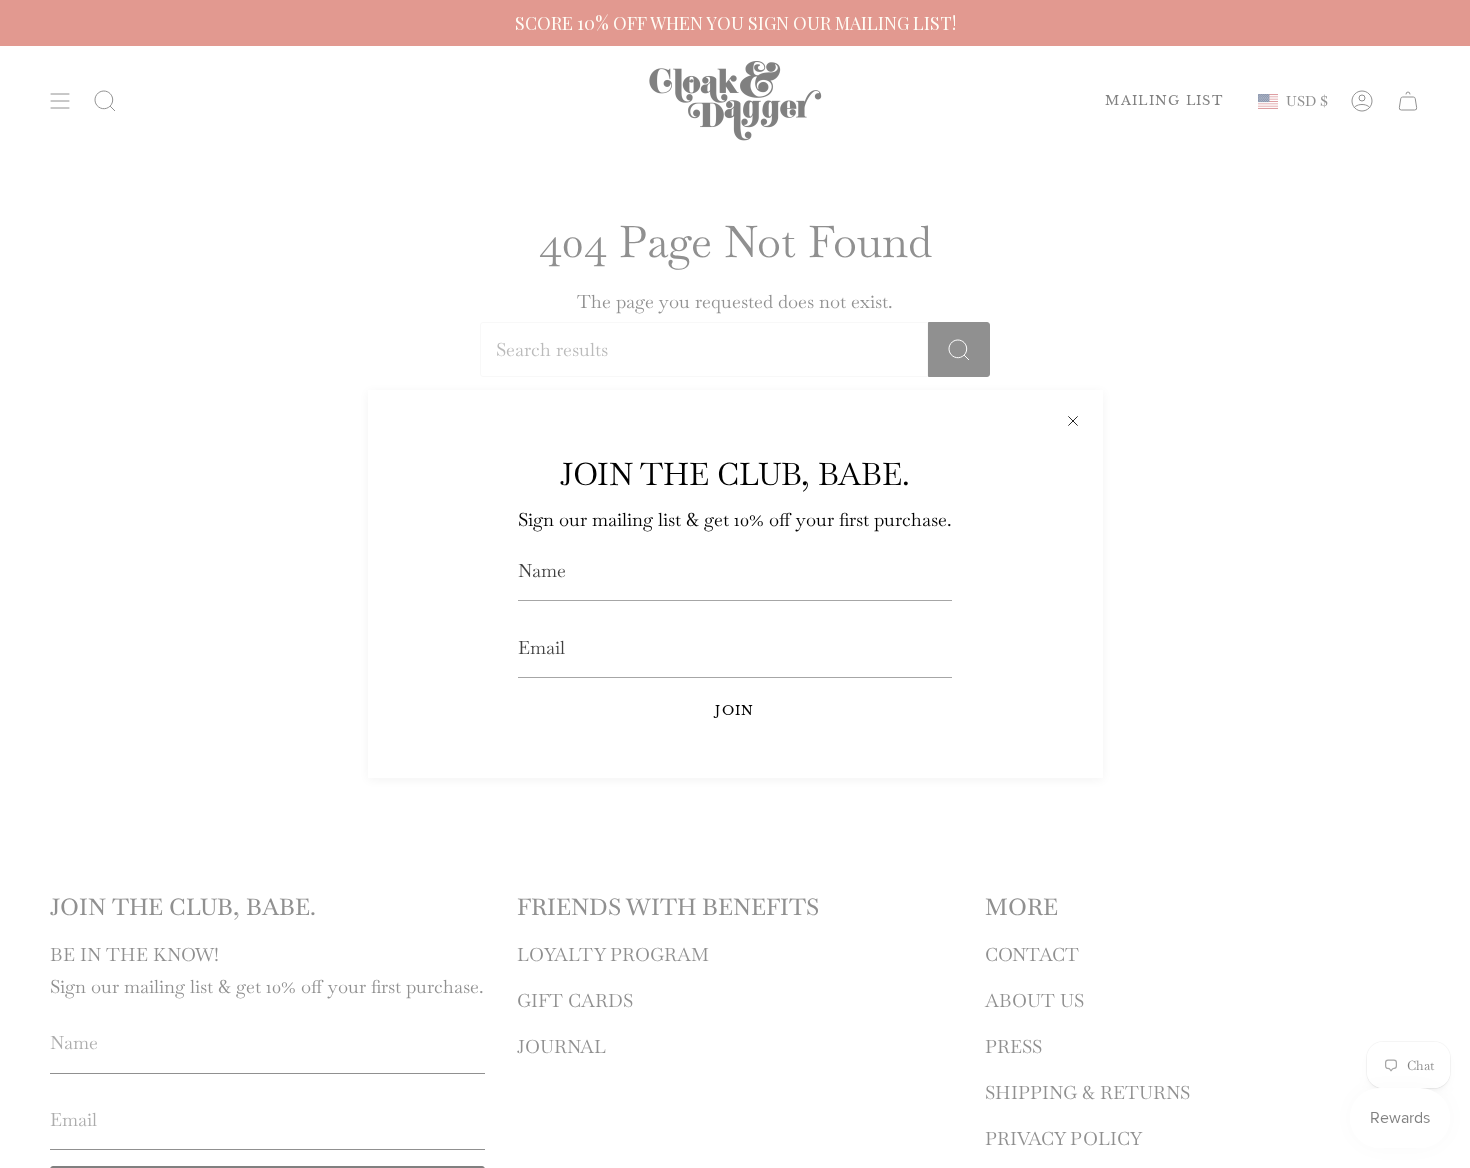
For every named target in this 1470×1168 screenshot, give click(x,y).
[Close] (1073, 420)
